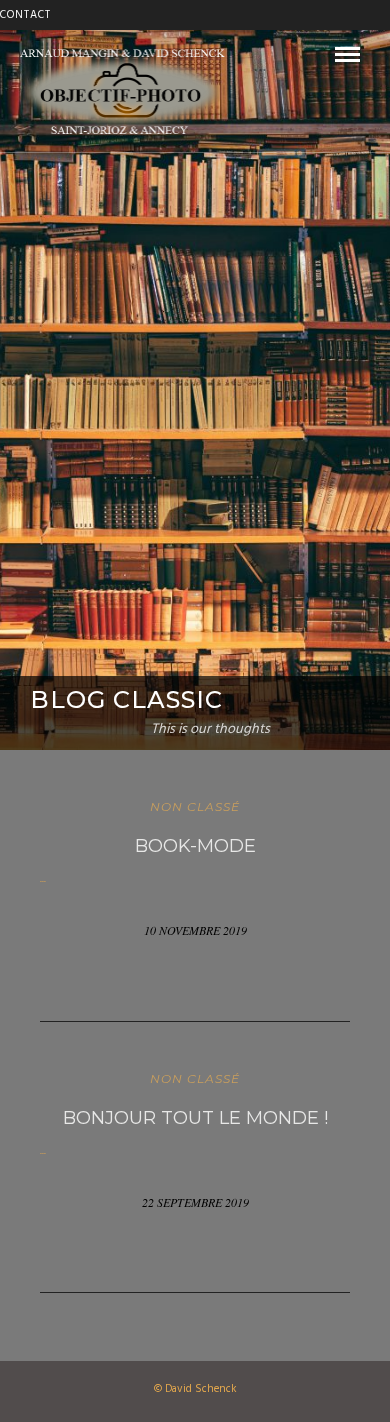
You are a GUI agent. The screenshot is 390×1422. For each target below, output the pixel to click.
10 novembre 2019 (195, 930)
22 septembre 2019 (195, 1202)
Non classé (195, 806)
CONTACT (25, 15)
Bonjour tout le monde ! (195, 1118)
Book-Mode (195, 846)
